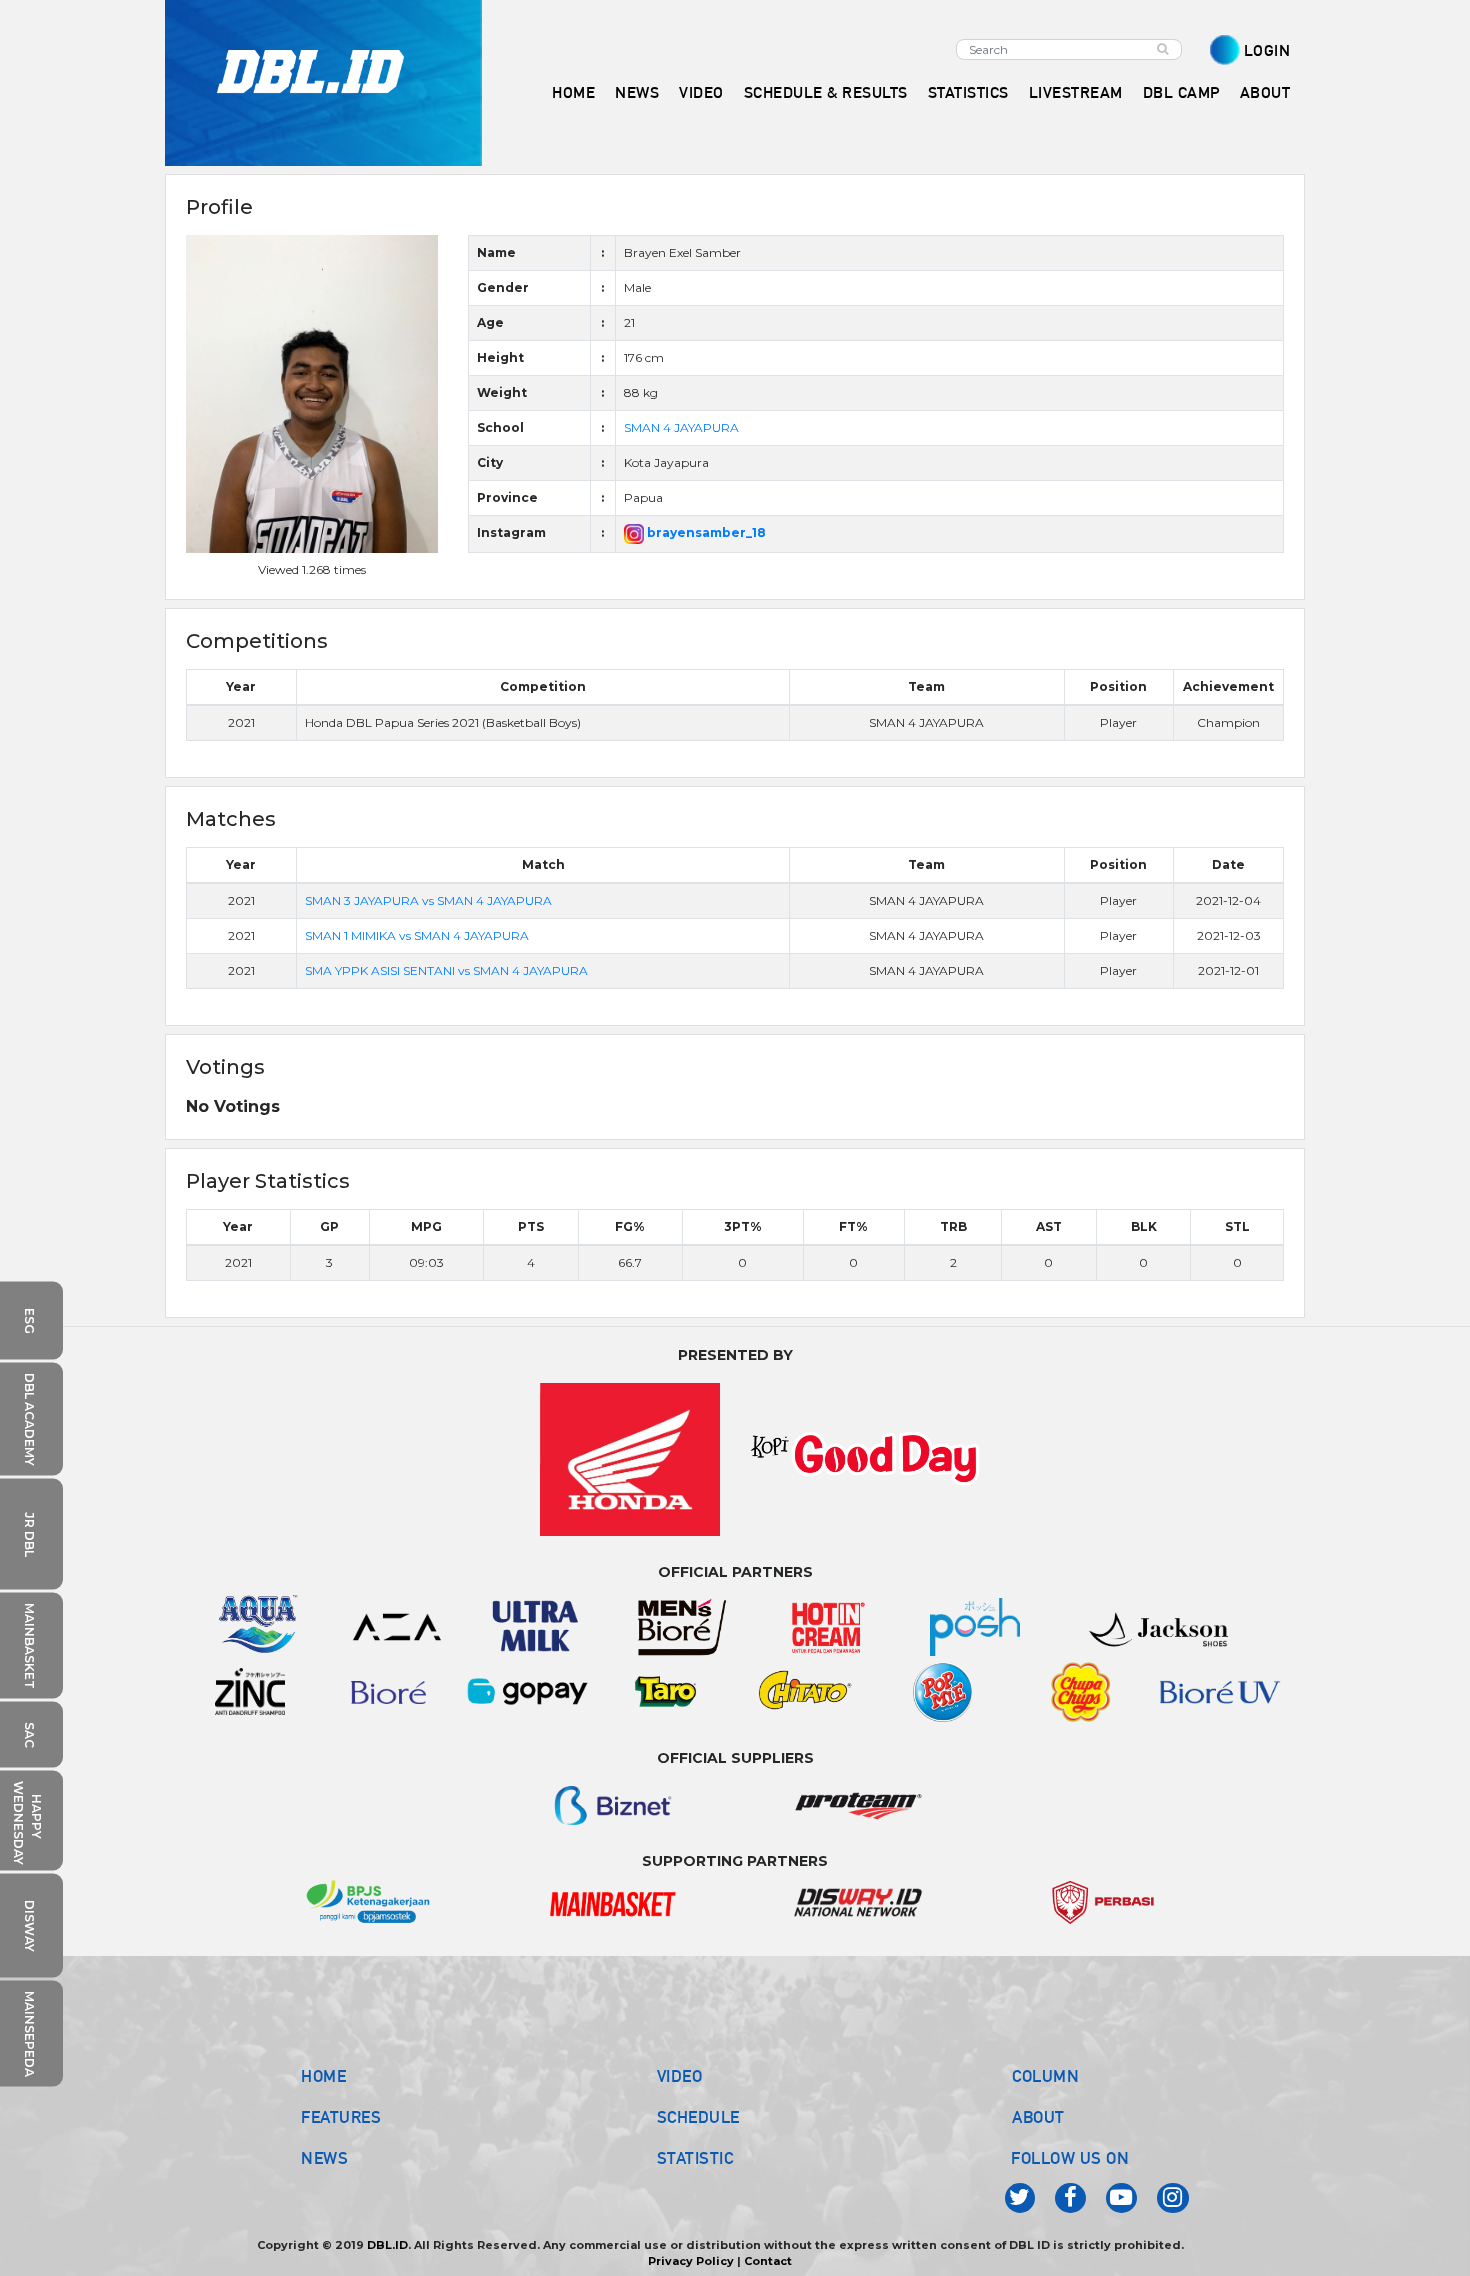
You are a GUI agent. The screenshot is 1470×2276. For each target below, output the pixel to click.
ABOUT (1038, 2117)
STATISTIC (695, 2158)
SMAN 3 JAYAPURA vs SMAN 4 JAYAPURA (428, 900)
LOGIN (1267, 50)
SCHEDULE (698, 2117)
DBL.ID (387, 2245)
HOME (573, 92)
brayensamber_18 (705, 532)
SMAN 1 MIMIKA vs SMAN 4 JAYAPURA (417, 935)
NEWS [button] (637, 92)
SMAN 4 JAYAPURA (681, 427)
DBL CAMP (1181, 92)
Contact (768, 2261)
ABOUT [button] (1265, 92)
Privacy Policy (691, 2261)
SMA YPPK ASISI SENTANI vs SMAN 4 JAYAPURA (446, 970)
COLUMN (1045, 2076)
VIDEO (701, 92)
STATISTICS (968, 92)
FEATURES (341, 2117)
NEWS (324, 2158)
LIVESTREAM (1076, 92)
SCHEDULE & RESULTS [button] (826, 92)
